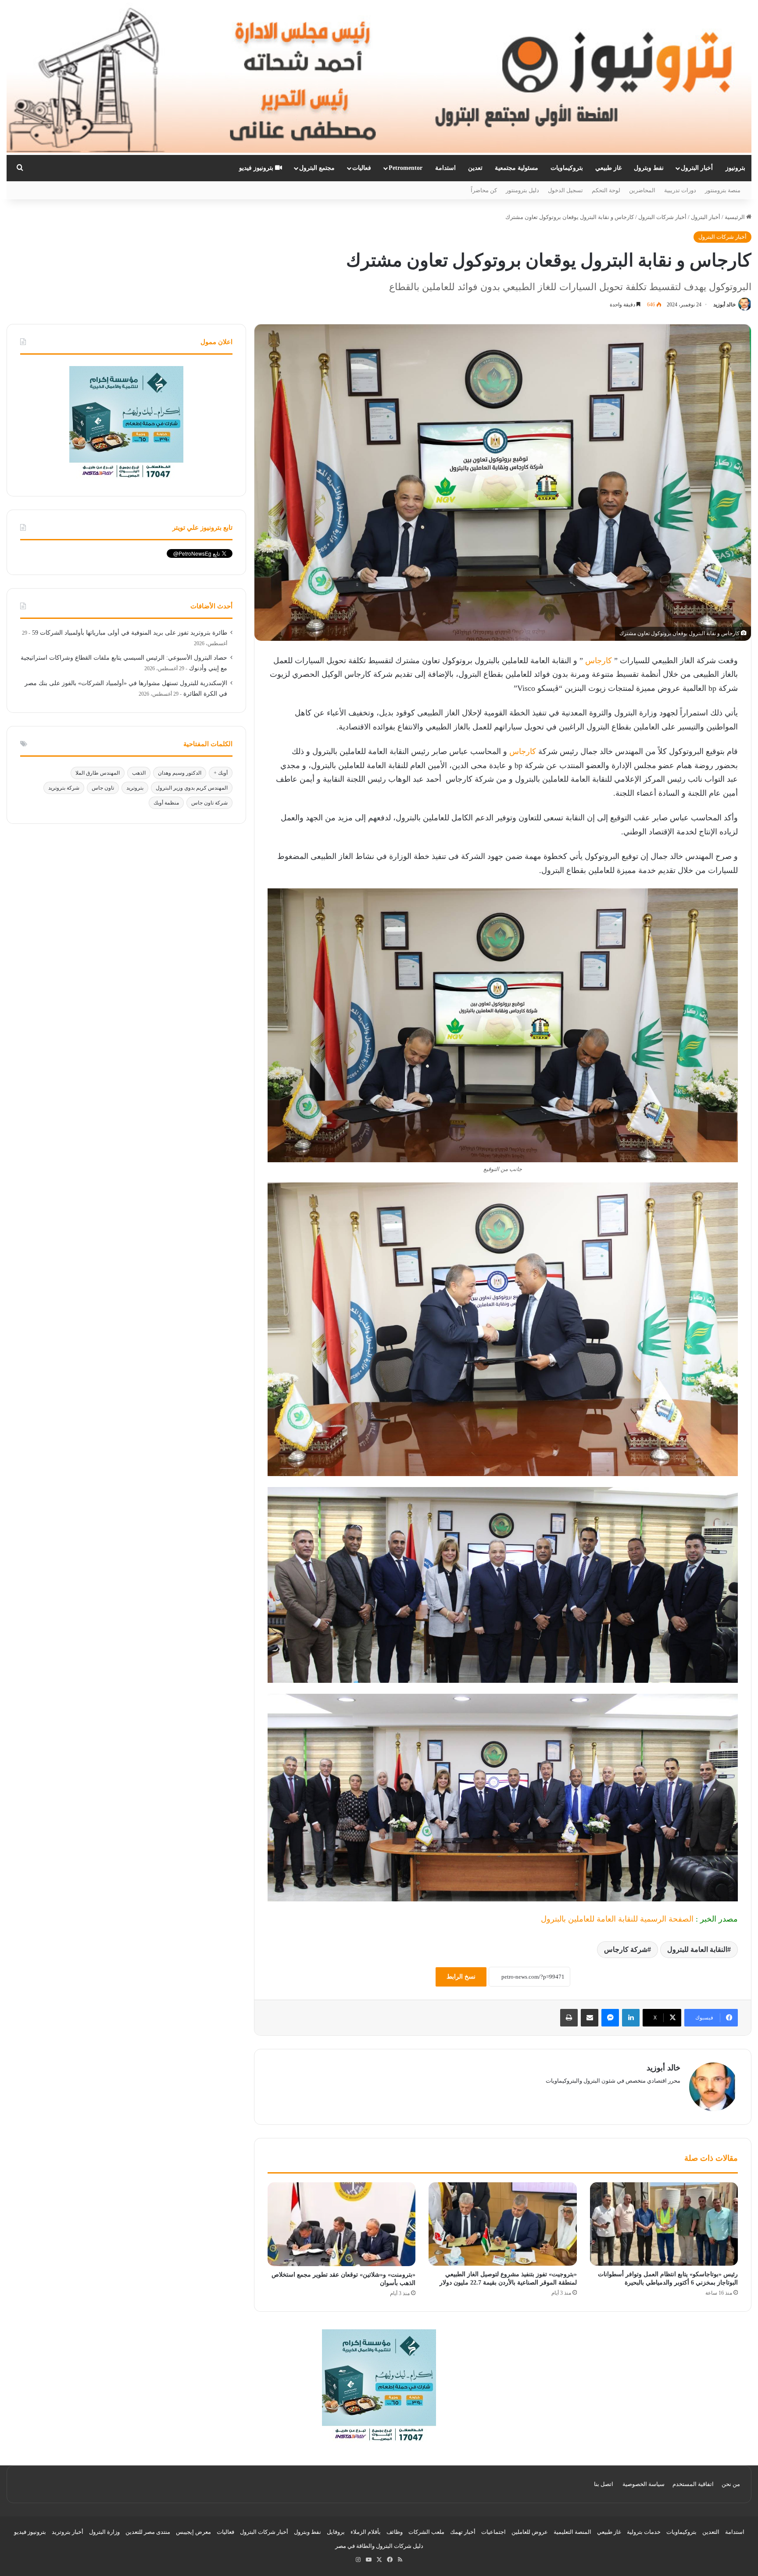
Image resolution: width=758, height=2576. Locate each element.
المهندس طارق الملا (98, 773)
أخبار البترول (697, 168)
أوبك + (221, 773)
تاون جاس (103, 788)
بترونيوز (735, 168)
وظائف (395, 2532)
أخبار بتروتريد (68, 2532)
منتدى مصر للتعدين (148, 2532)
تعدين (475, 168)
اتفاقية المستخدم (693, 2484)
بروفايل (336, 2532)
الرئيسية (735, 217)
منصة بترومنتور (723, 190)
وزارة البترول (104, 2532)
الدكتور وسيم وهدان (180, 773)
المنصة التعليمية (572, 2532)
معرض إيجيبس (193, 2532)
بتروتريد (135, 788)
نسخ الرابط (461, 1977)
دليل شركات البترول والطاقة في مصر (379, 2546)
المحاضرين (642, 190)
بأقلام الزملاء (366, 2532)
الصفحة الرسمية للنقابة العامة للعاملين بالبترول (617, 1919)
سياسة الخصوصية (644, 2484)
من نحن (731, 2484)
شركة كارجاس (626, 1949)
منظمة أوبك (166, 803)
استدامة (445, 168)
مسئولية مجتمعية (517, 168)
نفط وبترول (649, 168)
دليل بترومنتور (522, 190)
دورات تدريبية (680, 190)
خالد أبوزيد (724, 305)
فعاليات (362, 168)
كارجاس (599, 661)
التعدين (711, 2532)
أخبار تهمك (463, 2532)
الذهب (139, 773)
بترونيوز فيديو (257, 168)
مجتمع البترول (317, 168)
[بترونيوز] (379, 77)
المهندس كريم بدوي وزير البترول (192, 788)
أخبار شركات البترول (662, 217)
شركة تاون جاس (209, 803)
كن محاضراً (484, 190)
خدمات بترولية (644, 2532)
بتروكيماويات (567, 168)
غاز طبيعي (608, 168)
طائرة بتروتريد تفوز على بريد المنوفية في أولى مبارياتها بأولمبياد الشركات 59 (130, 633)
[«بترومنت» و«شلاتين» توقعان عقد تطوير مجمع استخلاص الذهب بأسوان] (341, 2224)
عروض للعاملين (530, 2532)
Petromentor (406, 168)
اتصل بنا (604, 2484)
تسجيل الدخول (565, 190)
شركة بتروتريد (64, 788)
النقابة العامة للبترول (697, 1949)
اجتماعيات (493, 2532)
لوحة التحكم (606, 190)
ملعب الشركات (426, 2532)
